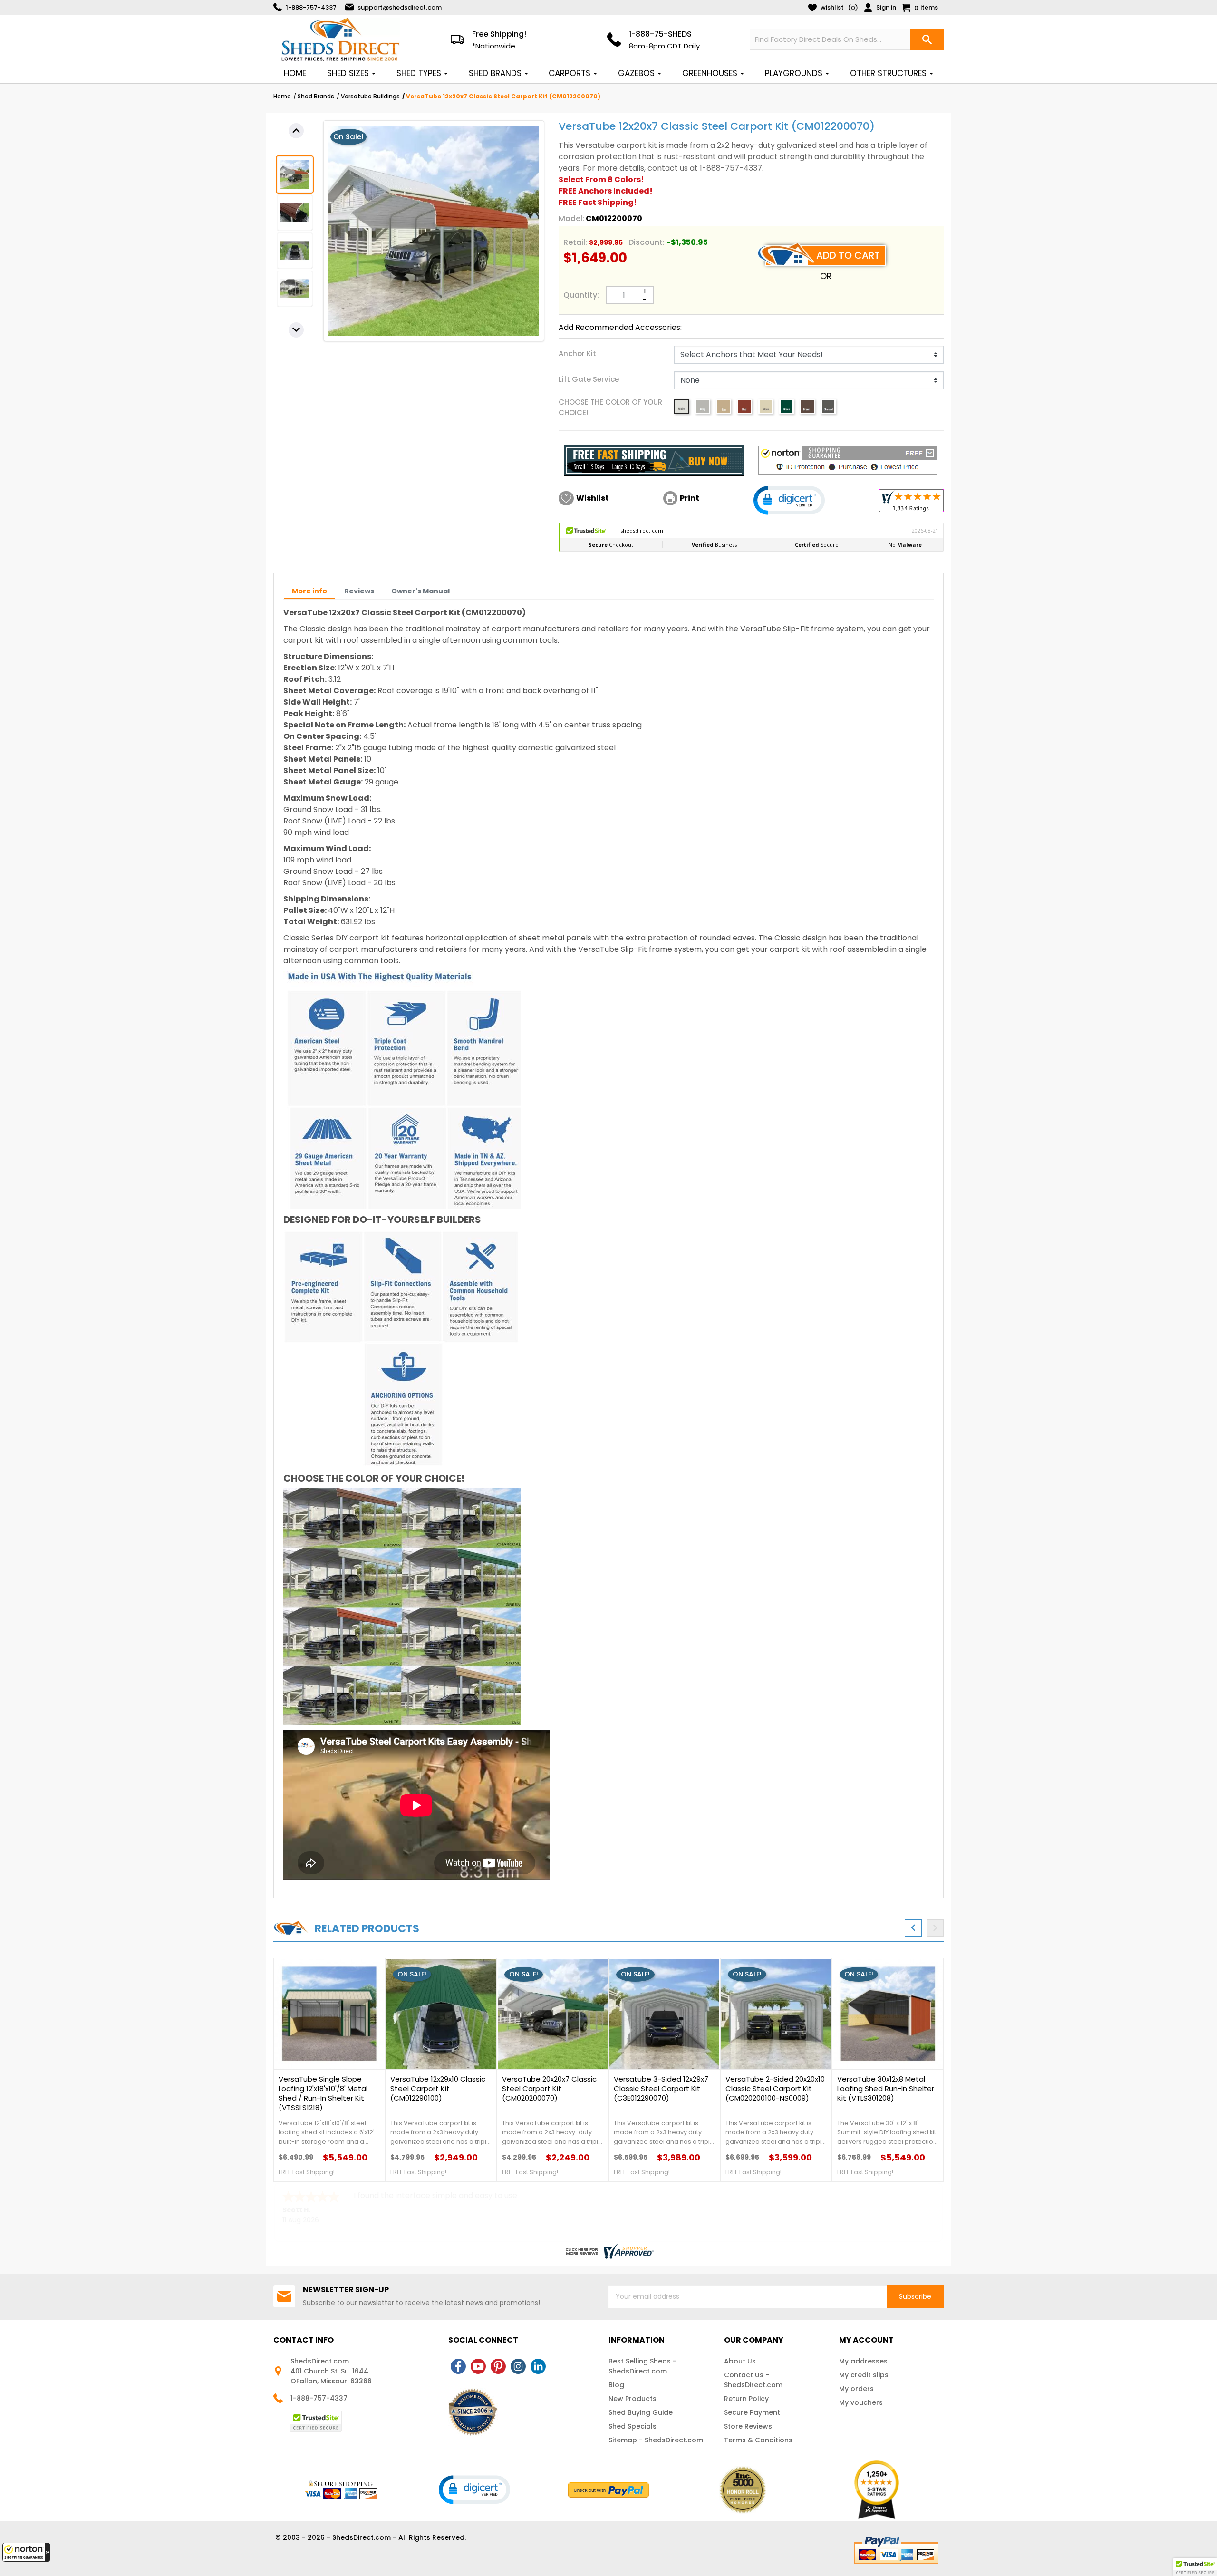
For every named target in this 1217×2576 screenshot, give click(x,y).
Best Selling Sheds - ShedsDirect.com (642, 2366)
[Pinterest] (498, 2366)
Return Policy (746, 2399)
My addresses (863, 2361)
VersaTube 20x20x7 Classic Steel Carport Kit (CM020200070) (549, 2089)
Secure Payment (752, 2412)
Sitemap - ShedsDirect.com (656, 2440)
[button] (26, 2552)
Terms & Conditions (758, 2440)
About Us (740, 2361)
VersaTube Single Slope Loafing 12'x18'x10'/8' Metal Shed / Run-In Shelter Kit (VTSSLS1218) (323, 2093)
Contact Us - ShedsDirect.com (753, 2380)
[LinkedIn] (538, 2366)
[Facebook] (458, 2366)
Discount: (647, 242)
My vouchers (861, 2402)
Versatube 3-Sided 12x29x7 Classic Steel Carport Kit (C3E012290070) (661, 2089)
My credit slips (864, 2375)
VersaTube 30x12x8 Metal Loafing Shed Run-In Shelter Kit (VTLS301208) (886, 2089)
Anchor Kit (577, 353)
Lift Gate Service (589, 379)
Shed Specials (633, 2426)
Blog (616, 2385)
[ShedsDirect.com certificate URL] (608, 2251)
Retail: (575, 242)
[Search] (927, 39)
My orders (856, 2389)
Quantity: (581, 295)
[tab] (309, 591)
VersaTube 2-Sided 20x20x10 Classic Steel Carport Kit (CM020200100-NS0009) (775, 2089)
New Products (633, 2399)
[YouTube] (478, 2366)
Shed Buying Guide (641, 2412)
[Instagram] (518, 2366)
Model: (571, 218)
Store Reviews (748, 2426)
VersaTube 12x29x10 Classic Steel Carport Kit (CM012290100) (438, 2089)
